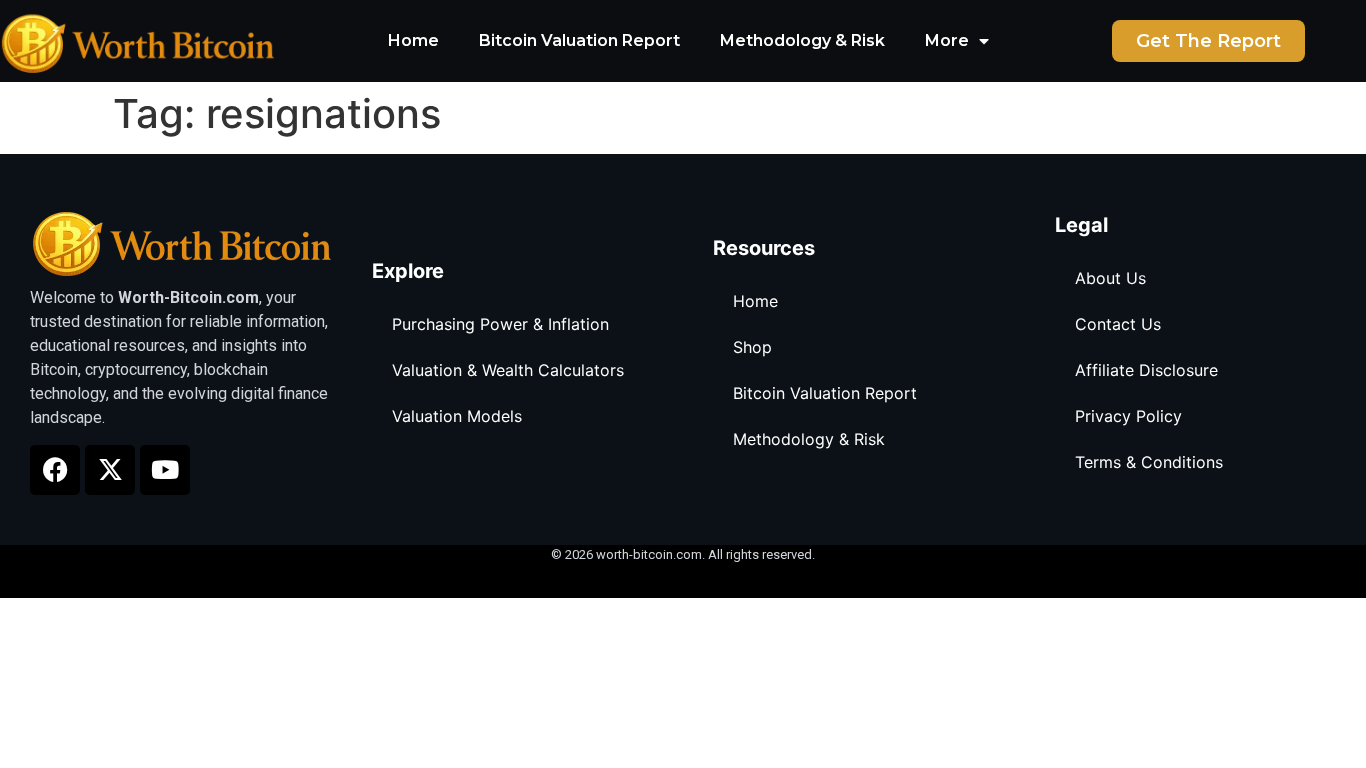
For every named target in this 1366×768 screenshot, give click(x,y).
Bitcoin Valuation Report (579, 40)
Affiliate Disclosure (1146, 370)
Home (413, 40)
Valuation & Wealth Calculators (508, 370)
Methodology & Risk (802, 40)
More (947, 40)
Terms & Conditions (1149, 462)
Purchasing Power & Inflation (500, 324)
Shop (752, 347)
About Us (1110, 278)
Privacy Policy (1128, 416)
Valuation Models (457, 416)
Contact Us (1118, 324)
